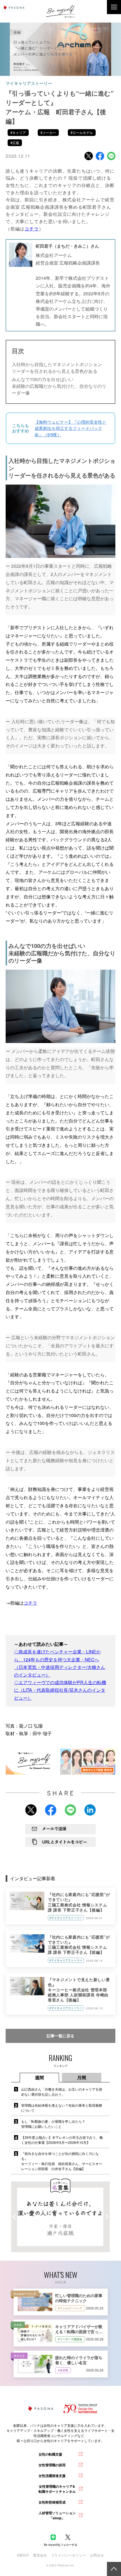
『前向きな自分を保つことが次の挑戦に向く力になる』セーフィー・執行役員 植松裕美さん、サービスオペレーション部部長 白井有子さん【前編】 (62, 2161)
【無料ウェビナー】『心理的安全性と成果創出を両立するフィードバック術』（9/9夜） (70, 428)
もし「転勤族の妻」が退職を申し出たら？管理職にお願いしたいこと (53, 2124)
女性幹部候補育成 (52, 2502)
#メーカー (48, 132)
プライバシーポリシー (69, 2555)
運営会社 (40, 2555)
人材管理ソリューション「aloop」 (57, 2515)
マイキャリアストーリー (29, 83)
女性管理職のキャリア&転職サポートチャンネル (57, 2489)
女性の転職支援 (50, 2454)
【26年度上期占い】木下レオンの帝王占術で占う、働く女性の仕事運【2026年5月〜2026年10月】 (62, 2140)
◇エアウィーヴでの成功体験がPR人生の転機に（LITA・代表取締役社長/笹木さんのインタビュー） (60, 1690)
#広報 (15, 143)
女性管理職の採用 (52, 2465)
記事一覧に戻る (60, 2036)
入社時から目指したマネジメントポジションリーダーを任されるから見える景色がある (57, 368)
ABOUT (23, 2555)
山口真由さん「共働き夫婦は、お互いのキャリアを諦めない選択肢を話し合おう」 (62, 2092)
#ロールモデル (82, 132)
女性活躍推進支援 (52, 2476)
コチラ (30, 1603)
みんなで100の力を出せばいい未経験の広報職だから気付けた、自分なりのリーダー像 (59, 386)
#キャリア (18, 132)
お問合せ (97, 2555)
